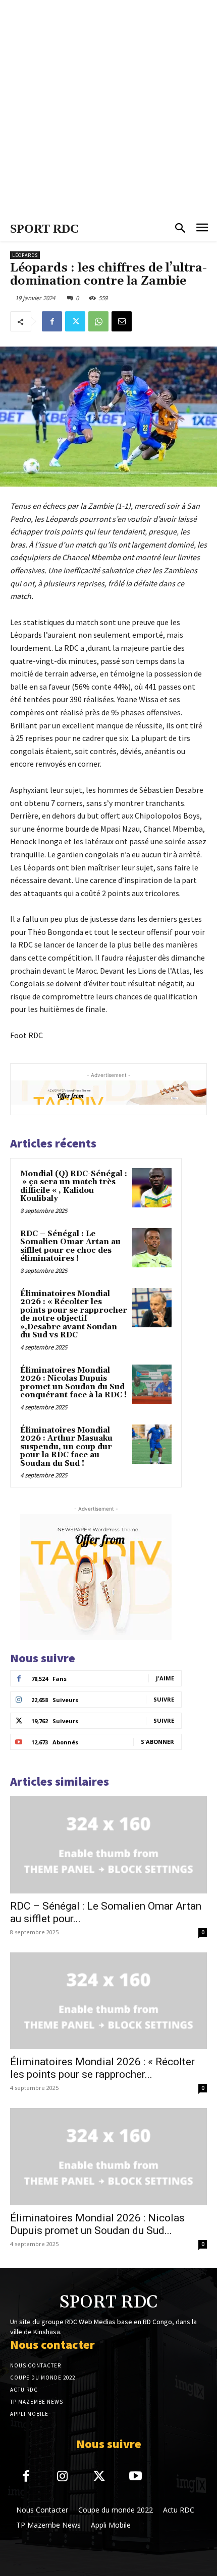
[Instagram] (63, 2477)
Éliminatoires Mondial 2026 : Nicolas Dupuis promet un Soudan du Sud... (97, 2224)
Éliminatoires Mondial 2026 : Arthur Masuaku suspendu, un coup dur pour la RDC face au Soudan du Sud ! (66, 1447)
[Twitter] (75, 321)
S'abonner (157, 1742)
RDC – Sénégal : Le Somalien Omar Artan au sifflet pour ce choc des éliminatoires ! (70, 1246)
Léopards (25, 255)
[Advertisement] (108, 108)
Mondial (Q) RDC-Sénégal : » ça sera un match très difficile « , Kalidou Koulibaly (74, 1187)
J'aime (165, 1678)
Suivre (164, 1699)
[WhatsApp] (98, 321)
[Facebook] (52, 321)
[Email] (122, 321)
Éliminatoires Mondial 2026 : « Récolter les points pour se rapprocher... (102, 2068)
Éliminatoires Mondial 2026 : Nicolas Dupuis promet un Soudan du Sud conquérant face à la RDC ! (73, 1383)
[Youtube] (136, 2477)
